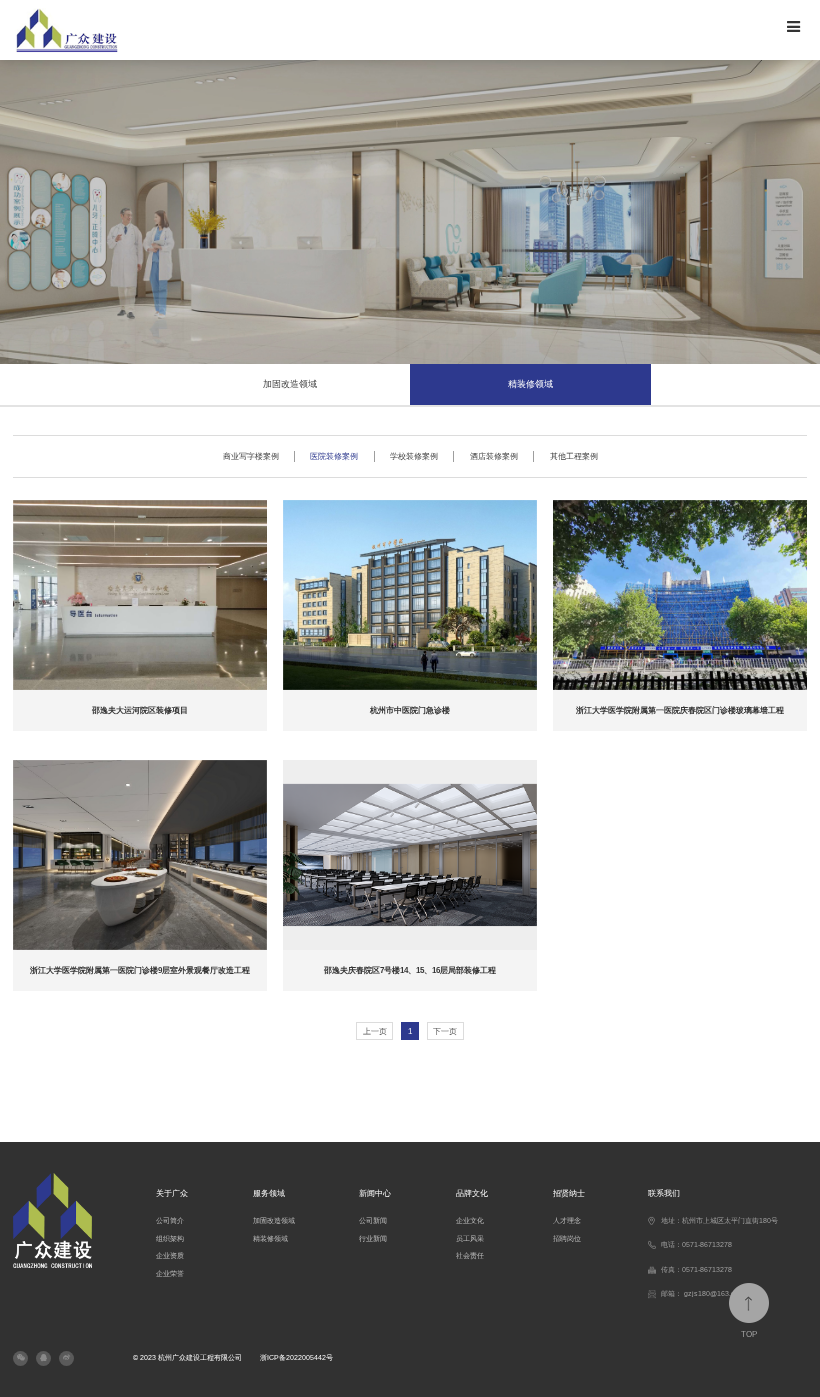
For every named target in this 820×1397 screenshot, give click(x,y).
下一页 (445, 1031)
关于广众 (172, 1193)
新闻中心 (375, 1193)
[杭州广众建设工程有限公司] (205, 30)
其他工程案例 (574, 456)
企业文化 (470, 1221)
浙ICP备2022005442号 (296, 1358)
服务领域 (269, 1193)
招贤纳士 (569, 1193)
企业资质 (170, 1256)
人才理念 (567, 1221)
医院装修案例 (334, 456)
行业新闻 (373, 1239)
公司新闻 (373, 1221)
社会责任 (470, 1256)
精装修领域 (530, 384)
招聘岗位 (567, 1239)
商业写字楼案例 (251, 456)
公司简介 (170, 1221)
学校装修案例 (414, 456)
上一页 (375, 1031)
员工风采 (470, 1239)
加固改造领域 (290, 384)
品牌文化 (472, 1193)
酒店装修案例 (494, 456)
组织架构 (170, 1239)
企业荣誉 (170, 1274)
